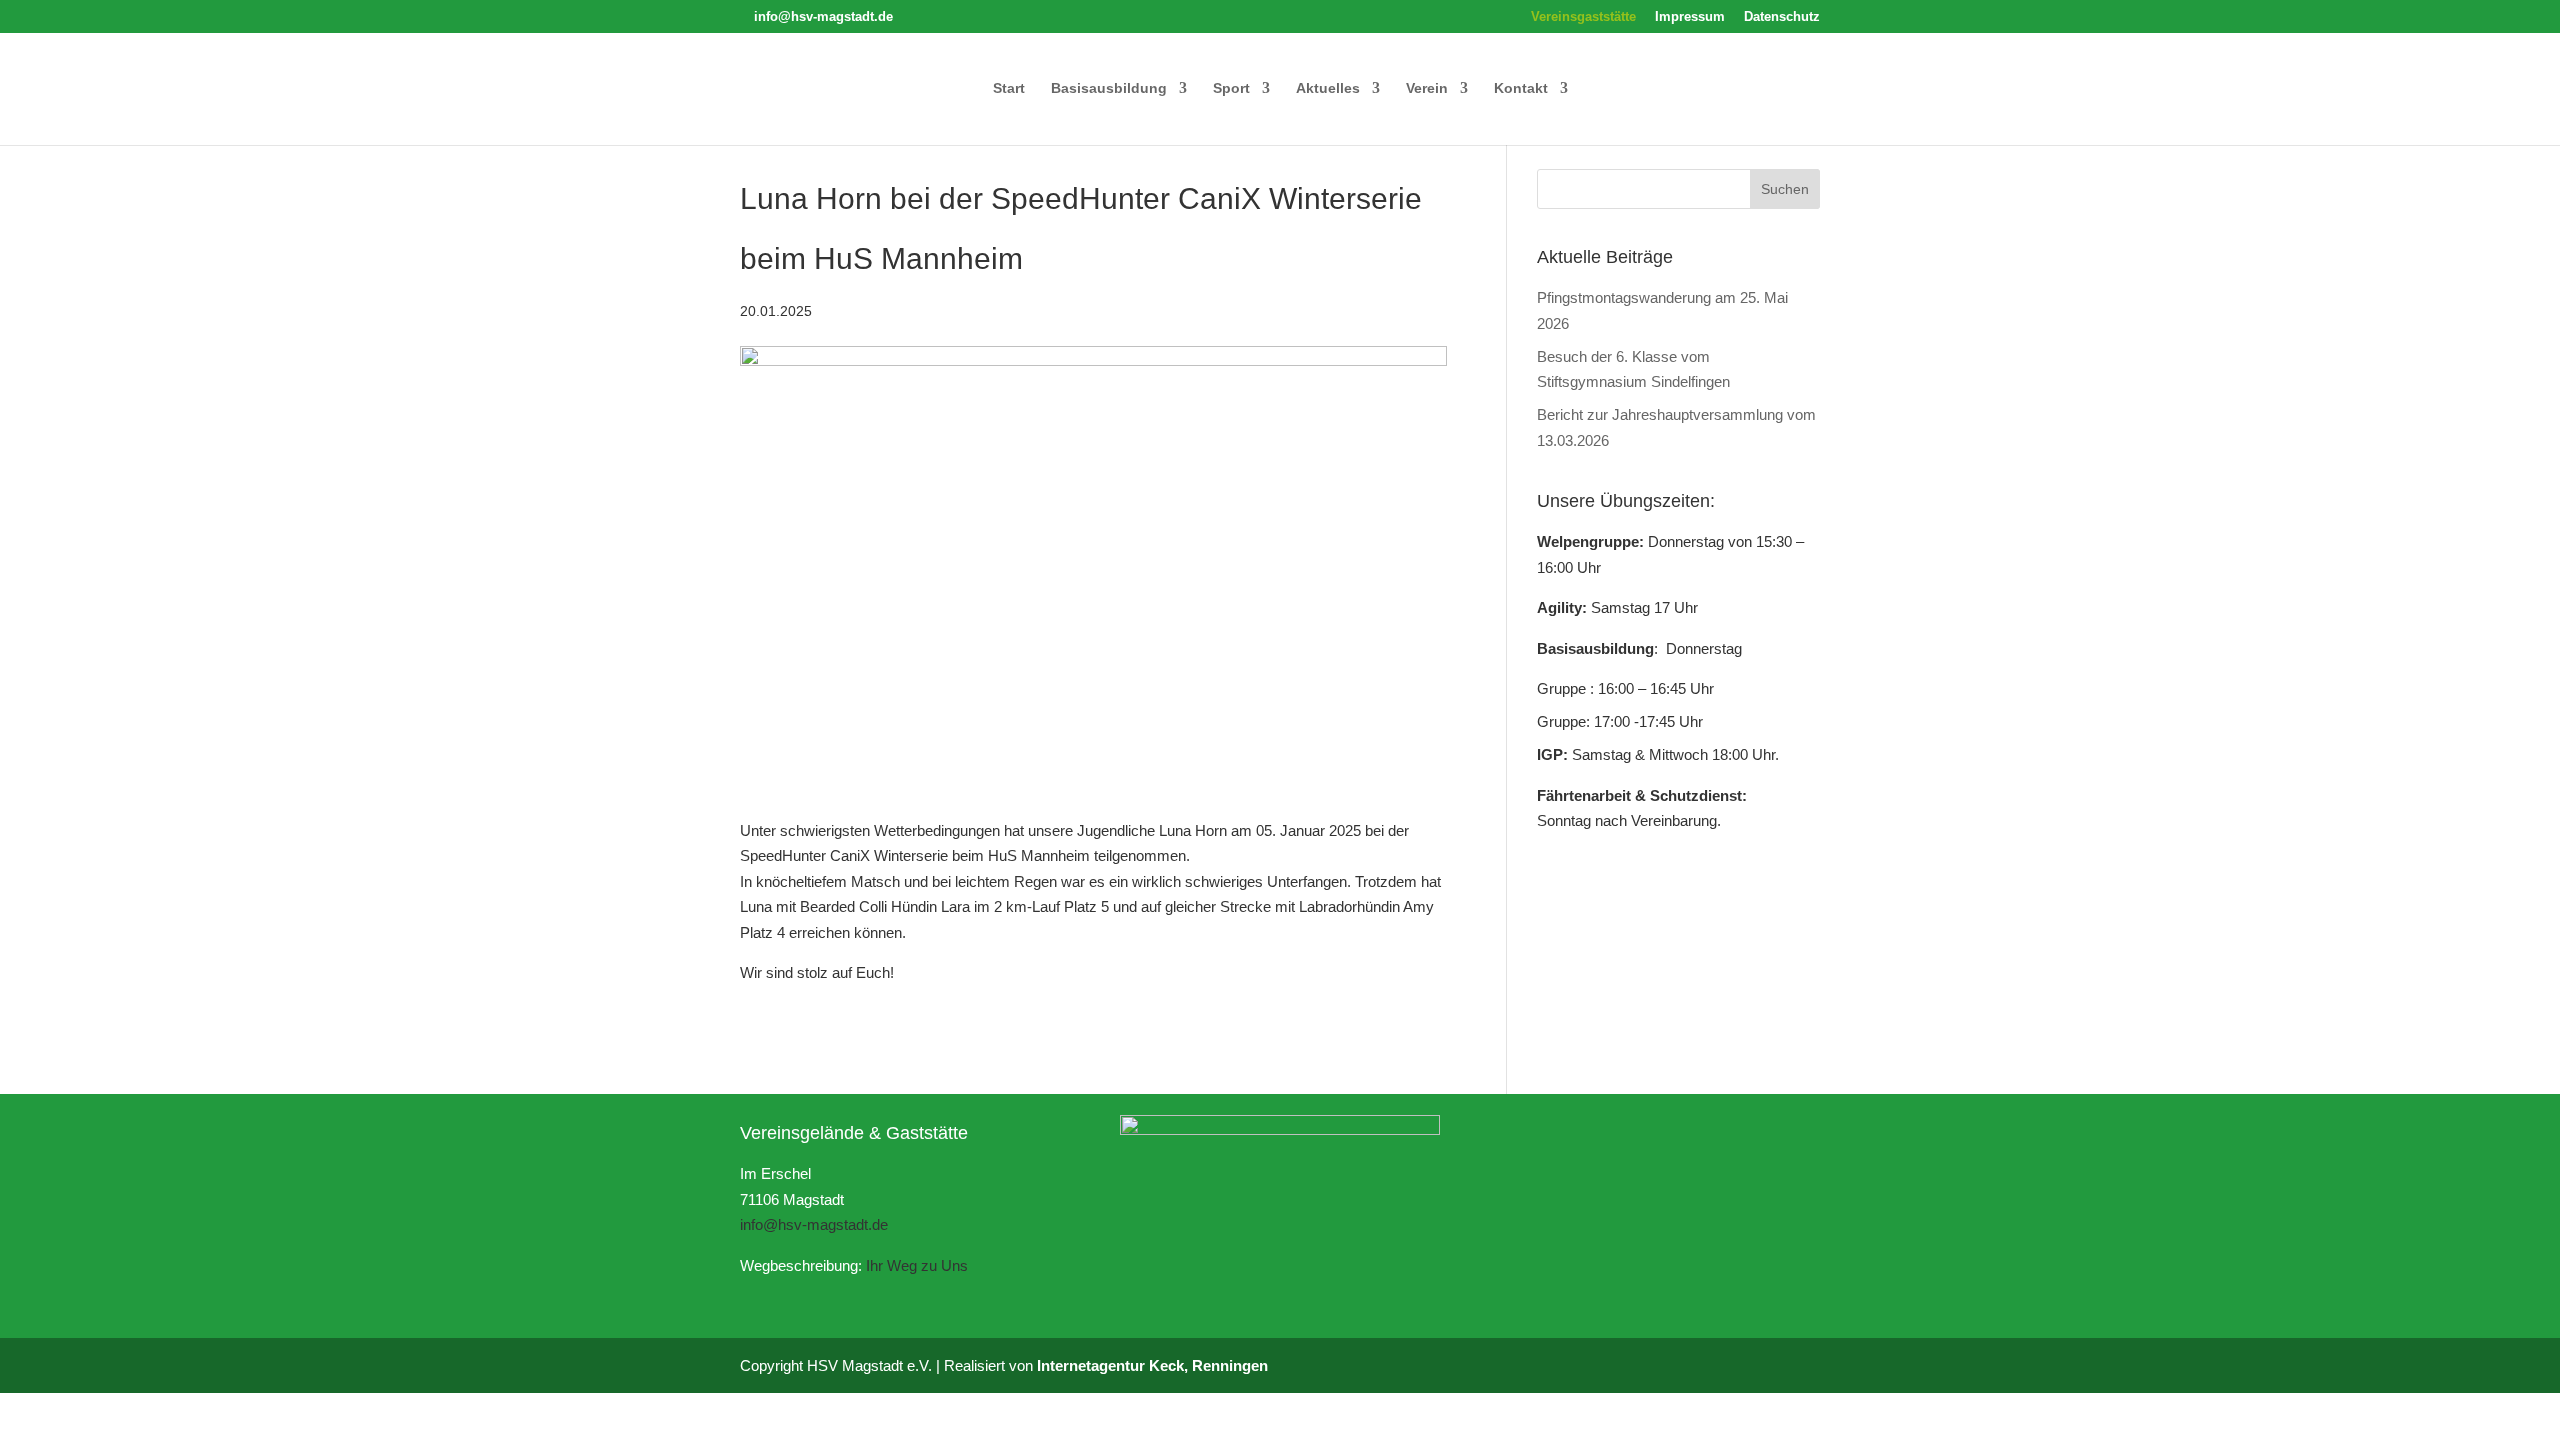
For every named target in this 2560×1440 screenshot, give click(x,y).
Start (1009, 88)
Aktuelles (1328, 88)
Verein (1427, 88)
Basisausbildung (1109, 88)
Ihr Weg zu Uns (917, 1265)
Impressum (1690, 17)
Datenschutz (1782, 17)
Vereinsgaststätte (1583, 17)
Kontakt (1521, 88)
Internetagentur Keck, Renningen (1152, 1365)
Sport (1231, 88)
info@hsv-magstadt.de (814, 1224)
